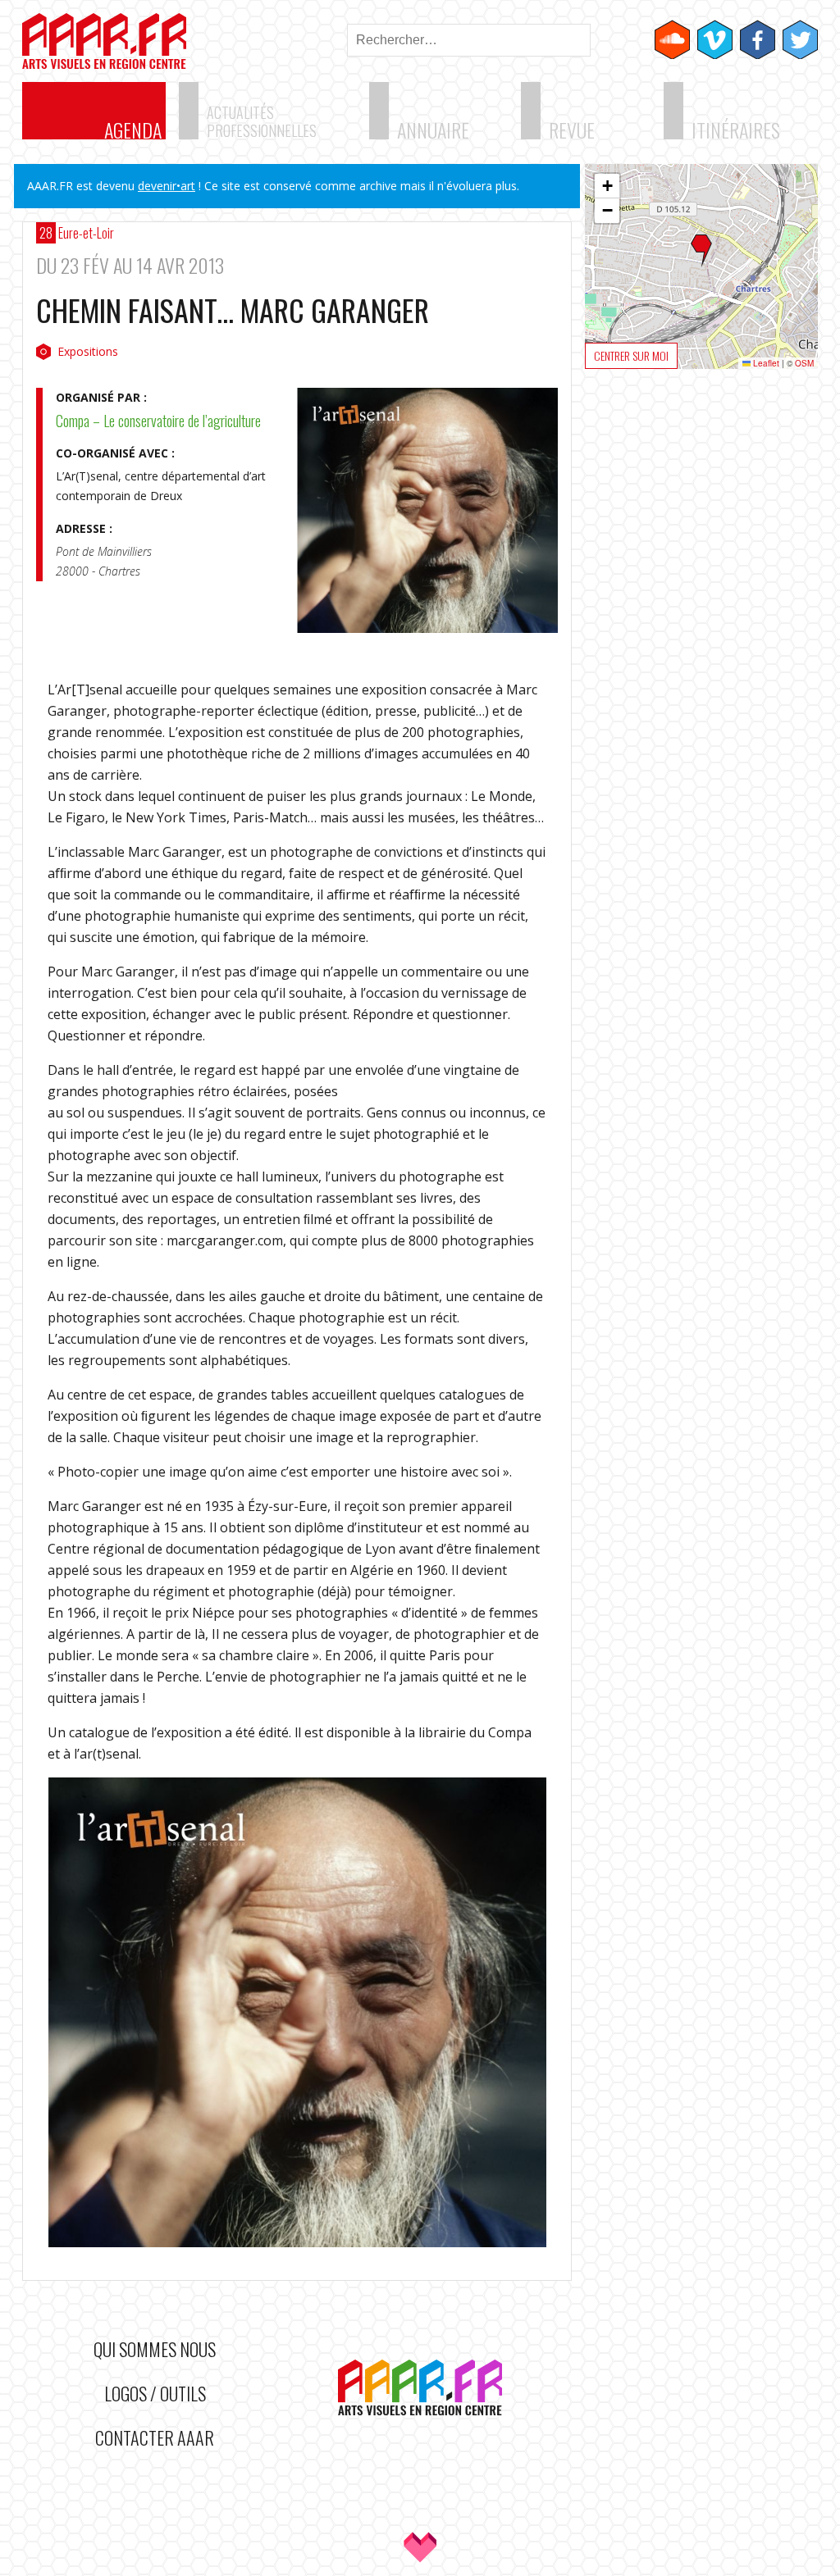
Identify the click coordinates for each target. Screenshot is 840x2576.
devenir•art (167, 186)
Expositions (88, 351)
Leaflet (765, 363)
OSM (804, 363)
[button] (701, 251)
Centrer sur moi (631, 355)
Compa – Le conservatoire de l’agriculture (158, 421)
